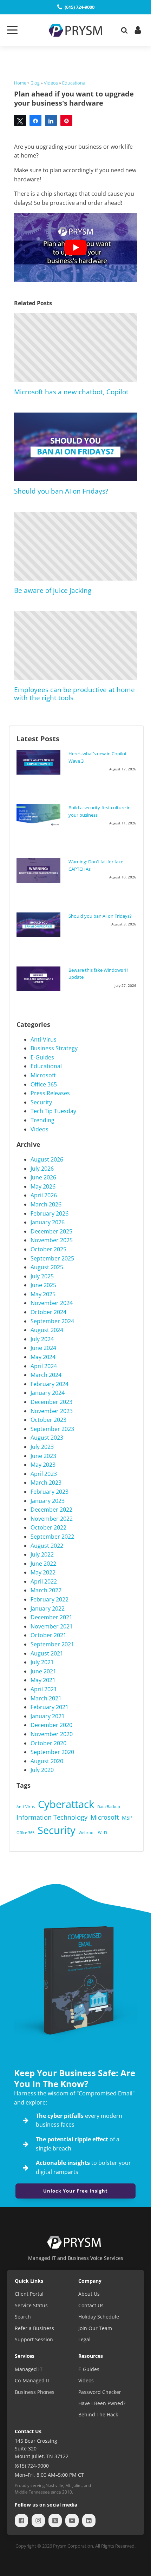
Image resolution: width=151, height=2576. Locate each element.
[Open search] (124, 30)
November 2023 (52, 1411)
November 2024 (52, 1303)
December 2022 (51, 1510)
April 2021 (44, 1689)
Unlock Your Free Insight (75, 2191)
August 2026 (47, 1159)
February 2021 (50, 1707)
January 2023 (48, 1501)
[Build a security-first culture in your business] (40, 815)
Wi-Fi (103, 1833)
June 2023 (43, 1456)
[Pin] (66, 120)
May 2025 (43, 1294)
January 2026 (48, 1222)
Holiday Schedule (99, 2317)
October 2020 (48, 1743)
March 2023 (46, 1483)
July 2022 (42, 1554)
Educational (74, 83)
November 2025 (52, 1240)
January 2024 (48, 1393)
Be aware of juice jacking (53, 590)
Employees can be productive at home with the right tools (74, 694)
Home (20, 83)
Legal (84, 2339)
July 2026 (42, 1169)
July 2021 (42, 1662)
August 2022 (47, 1546)
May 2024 (43, 1357)
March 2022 (46, 1590)
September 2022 (52, 1537)
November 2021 (52, 1626)
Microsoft (43, 1075)
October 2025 (48, 1249)
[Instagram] (40, 2521)
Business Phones (35, 2392)
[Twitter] (57, 2521)
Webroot (87, 1833)
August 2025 (47, 1267)
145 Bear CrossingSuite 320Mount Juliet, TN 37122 (42, 2449)
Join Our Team (95, 2328)
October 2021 (48, 1635)
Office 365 (44, 1084)
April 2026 (44, 1195)
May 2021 (43, 1680)
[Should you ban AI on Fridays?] (40, 925)
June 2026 (43, 1177)
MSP (127, 1818)
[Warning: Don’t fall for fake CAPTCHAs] (40, 870)
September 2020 (52, 1752)
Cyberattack (66, 1804)
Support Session (34, 2339)
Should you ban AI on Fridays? (61, 491)
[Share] (35, 120)
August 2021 (47, 1653)
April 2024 (44, 1366)
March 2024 (46, 1375)
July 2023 (42, 1447)
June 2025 (43, 1285)
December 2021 (51, 1617)
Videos (51, 83)
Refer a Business (34, 2328)
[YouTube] (74, 2521)
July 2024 (42, 1339)
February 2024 (50, 1384)
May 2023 (43, 1465)
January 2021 (48, 1716)
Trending (42, 1120)
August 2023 (47, 1438)
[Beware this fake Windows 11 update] (40, 979)
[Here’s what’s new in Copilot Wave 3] (40, 762)
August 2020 (47, 1761)
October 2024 (48, 1312)
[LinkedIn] (89, 2521)
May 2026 (43, 1186)
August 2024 (47, 1330)
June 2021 (43, 1671)
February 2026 (50, 1213)
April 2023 (44, 1474)
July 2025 (42, 1276)
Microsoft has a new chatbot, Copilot (71, 392)
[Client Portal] (137, 30)
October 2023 (48, 1420)
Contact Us (91, 2305)
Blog (35, 83)
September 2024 (52, 1321)
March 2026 (46, 1204)
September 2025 (52, 1258)
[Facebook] (23, 2521)
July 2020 (42, 1770)
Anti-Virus (44, 1039)
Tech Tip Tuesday (53, 1111)
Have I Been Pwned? (102, 2403)
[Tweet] (20, 120)
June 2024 (43, 1348)
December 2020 (51, 1725)
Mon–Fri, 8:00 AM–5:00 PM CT (49, 2475)
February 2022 (50, 1599)
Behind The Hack (98, 2414)
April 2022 (44, 1581)
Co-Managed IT (32, 2380)
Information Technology (52, 1817)
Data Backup (109, 1807)
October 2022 (48, 1527)
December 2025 (51, 1231)
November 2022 (52, 1519)
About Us (89, 2294)
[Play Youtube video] (75, 247)
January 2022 (48, 1608)
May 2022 (43, 1572)
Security (41, 1102)
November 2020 (52, 1734)
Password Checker (100, 2392)
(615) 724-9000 (32, 2466)
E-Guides (42, 1057)
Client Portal (29, 2294)
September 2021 (52, 1644)
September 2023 (52, 1429)
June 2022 (43, 1564)
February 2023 (50, 1492)
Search (23, 2317)
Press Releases (50, 1093)
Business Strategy (54, 1048)
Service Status (31, 2305)
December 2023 (51, 1402)
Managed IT (29, 2369)
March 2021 (46, 1698)
